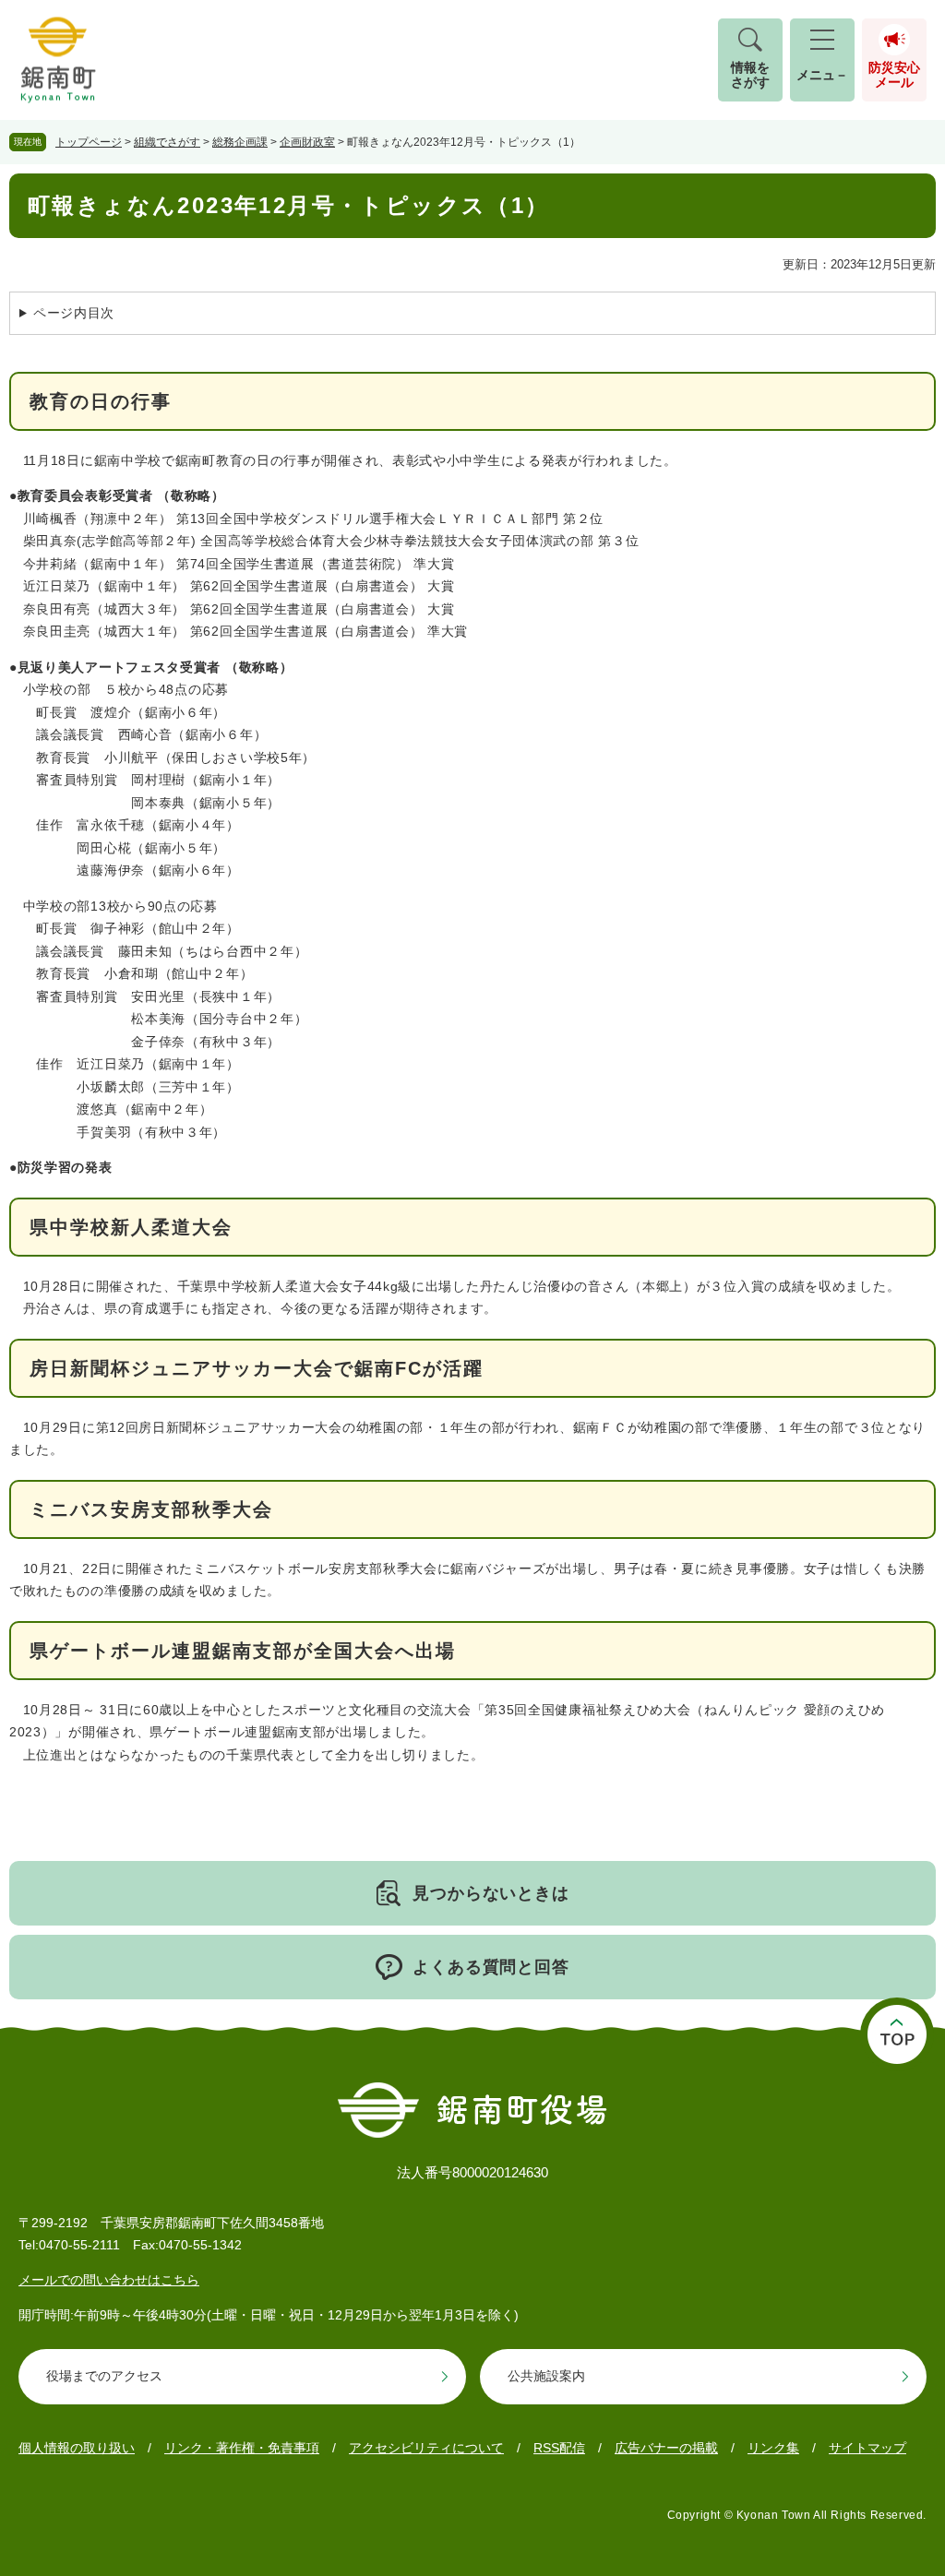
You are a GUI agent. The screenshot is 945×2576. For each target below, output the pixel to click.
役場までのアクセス (104, 2376)
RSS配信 (559, 2448)
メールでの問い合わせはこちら (109, 2280)
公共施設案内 (546, 2376)
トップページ (89, 142)
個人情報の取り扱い (77, 2448)
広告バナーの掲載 (666, 2448)
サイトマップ (867, 2448)
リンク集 (773, 2448)
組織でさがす (167, 142)
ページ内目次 (74, 313)
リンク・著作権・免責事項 (242, 2448)
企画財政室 (307, 142)
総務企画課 (240, 142)
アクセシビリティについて (426, 2448)
